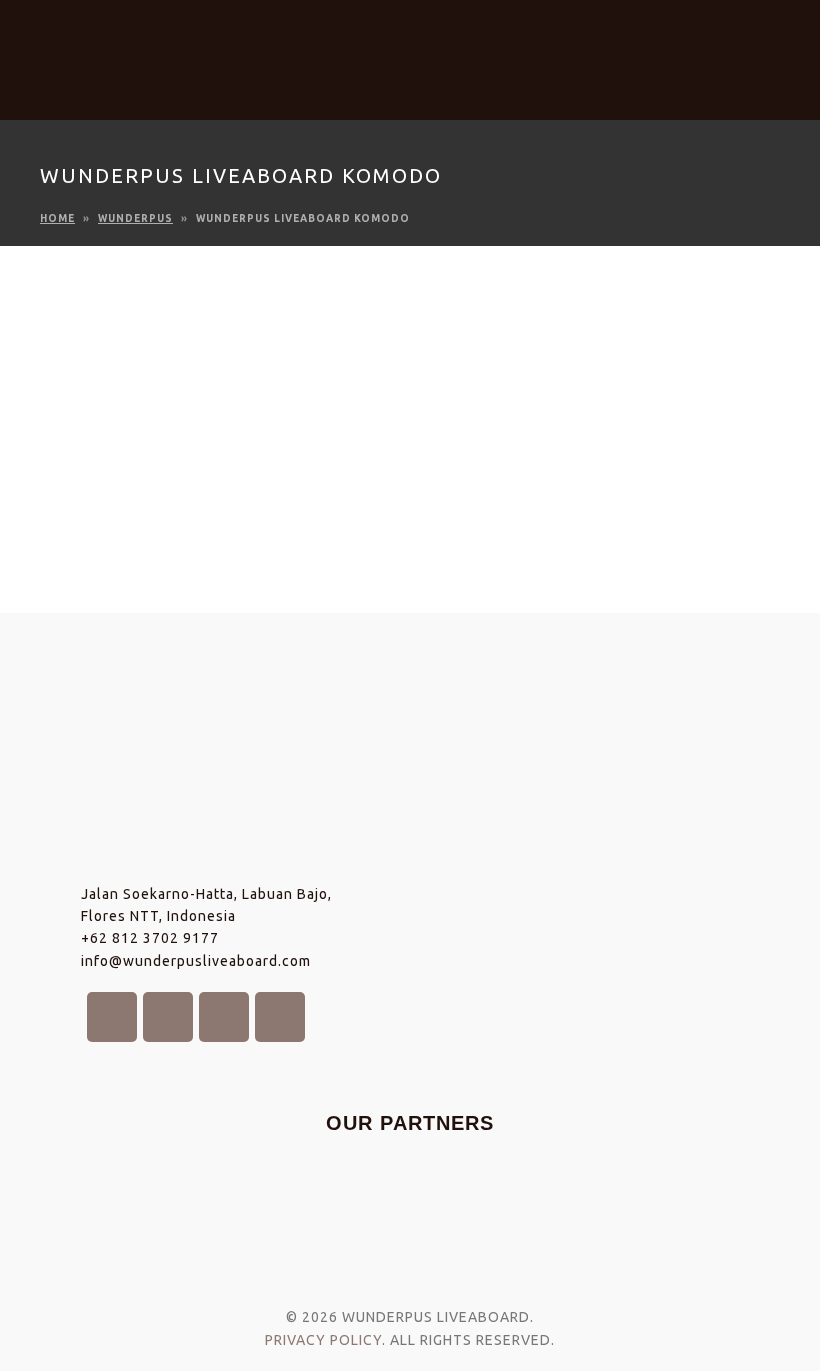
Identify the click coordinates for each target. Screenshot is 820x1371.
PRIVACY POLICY (323, 1340)
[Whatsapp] (775, 48)
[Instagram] (622, 48)
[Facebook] (571, 48)
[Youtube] (673, 48)
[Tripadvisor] (724, 48)
